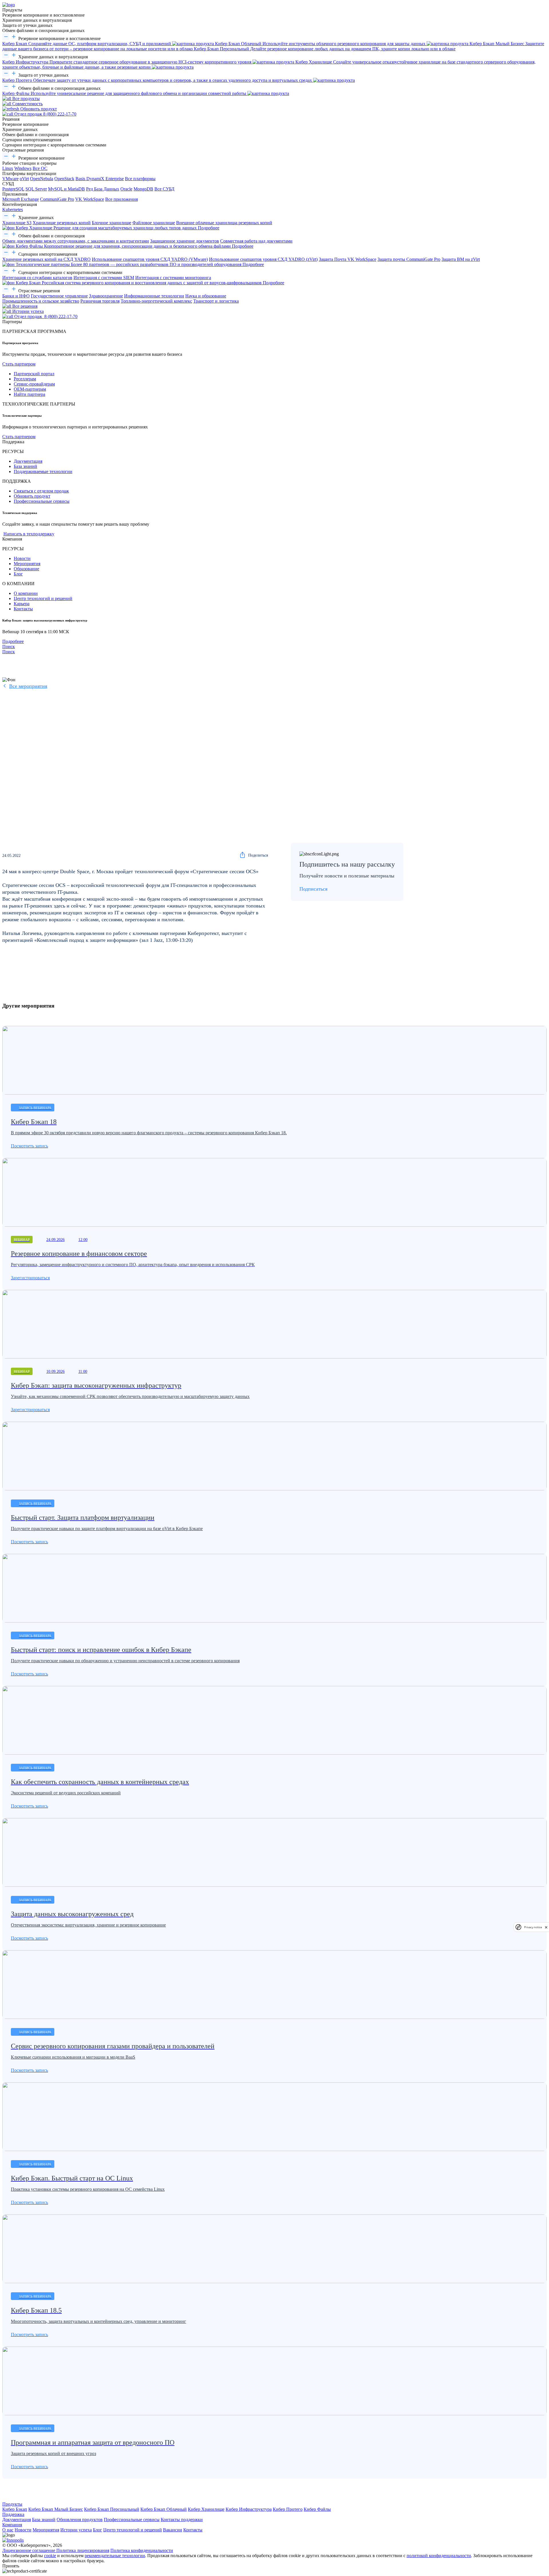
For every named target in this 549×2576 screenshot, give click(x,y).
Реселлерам (25, 379)
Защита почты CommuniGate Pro (409, 259)
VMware (10, 179)
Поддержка (13, 2514)
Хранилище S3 (17, 223)
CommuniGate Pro (57, 199)
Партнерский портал (34, 374)
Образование (26, 569)
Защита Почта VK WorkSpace (348, 259)
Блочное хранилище (112, 223)
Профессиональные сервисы (42, 501)
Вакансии (173, 2530)
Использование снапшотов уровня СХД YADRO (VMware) (150, 259)
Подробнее (13, 641)
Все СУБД (164, 189)
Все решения (24, 306)
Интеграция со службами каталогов (37, 278)
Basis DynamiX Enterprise (100, 179)
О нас (8, 2530)
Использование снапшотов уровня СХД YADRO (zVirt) (263, 259)
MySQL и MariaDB (66, 189)
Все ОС (40, 168)
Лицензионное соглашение (29, 2550)
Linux (8, 168)
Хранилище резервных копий (62, 223)
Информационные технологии (154, 296)
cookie (50, 2556)
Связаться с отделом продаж (41, 491)
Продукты (12, 2504)
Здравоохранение (106, 296)
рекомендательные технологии (115, 2556)
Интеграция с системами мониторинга (173, 278)
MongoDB (143, 189)
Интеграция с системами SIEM (104, 278)
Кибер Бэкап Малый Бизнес (56, 2509)
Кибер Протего (288, 2509)
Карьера (22, 604)
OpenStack (64, 179)
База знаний (25, 466)
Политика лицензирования (83, 2550)
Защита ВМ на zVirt (461, 259)
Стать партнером (19, 364)
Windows (23, 168)
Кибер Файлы (317, 2509)
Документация (28, 461)
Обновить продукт (38, 109)
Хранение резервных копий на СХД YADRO (46, 259)
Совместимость (27, 104)
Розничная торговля (100, 301)
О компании (26, 593)
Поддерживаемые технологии (43, 471)
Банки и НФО (16, 296)
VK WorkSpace (90, 199)
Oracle (126, 189)
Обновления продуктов (80, 2520)
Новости (22, 558)
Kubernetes (13, 209)
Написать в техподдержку (29, 534)
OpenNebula (42, 179)
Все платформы (140, 179)
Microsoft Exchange (21, 199)
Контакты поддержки (182, 2520)
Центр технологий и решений (43, 598)
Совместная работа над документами (256, 241)
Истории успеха (27, 311)
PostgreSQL (13, 189)
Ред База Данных (103, 189)
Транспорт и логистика (216, 301)
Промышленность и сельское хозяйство (41, 301)
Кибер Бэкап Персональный (112, 2509)
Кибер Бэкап (15, 2509)
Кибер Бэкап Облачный (164, 2509)
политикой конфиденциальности (439, 2556)
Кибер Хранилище (206, 2509)
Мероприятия (27, 564)
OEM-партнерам (30, 389)
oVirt (24, 179)
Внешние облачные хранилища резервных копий (224, 223)
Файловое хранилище (154, 223)
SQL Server (36, 189)
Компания (12, 2525)
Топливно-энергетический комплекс (156, 301)
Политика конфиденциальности (142, 2550)
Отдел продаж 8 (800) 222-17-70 (45, 114)
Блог (18, 574)
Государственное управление (59, 296)
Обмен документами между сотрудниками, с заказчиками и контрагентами (76, 241)
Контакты (23, 609)
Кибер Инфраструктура (249, 2509)
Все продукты (25, 99)
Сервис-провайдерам (34, 384)
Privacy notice (533, 1927)
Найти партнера (29, 394)
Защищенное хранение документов (185, 241)
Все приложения (122, 199)
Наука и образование (206, 296)
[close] (546, 1927)
